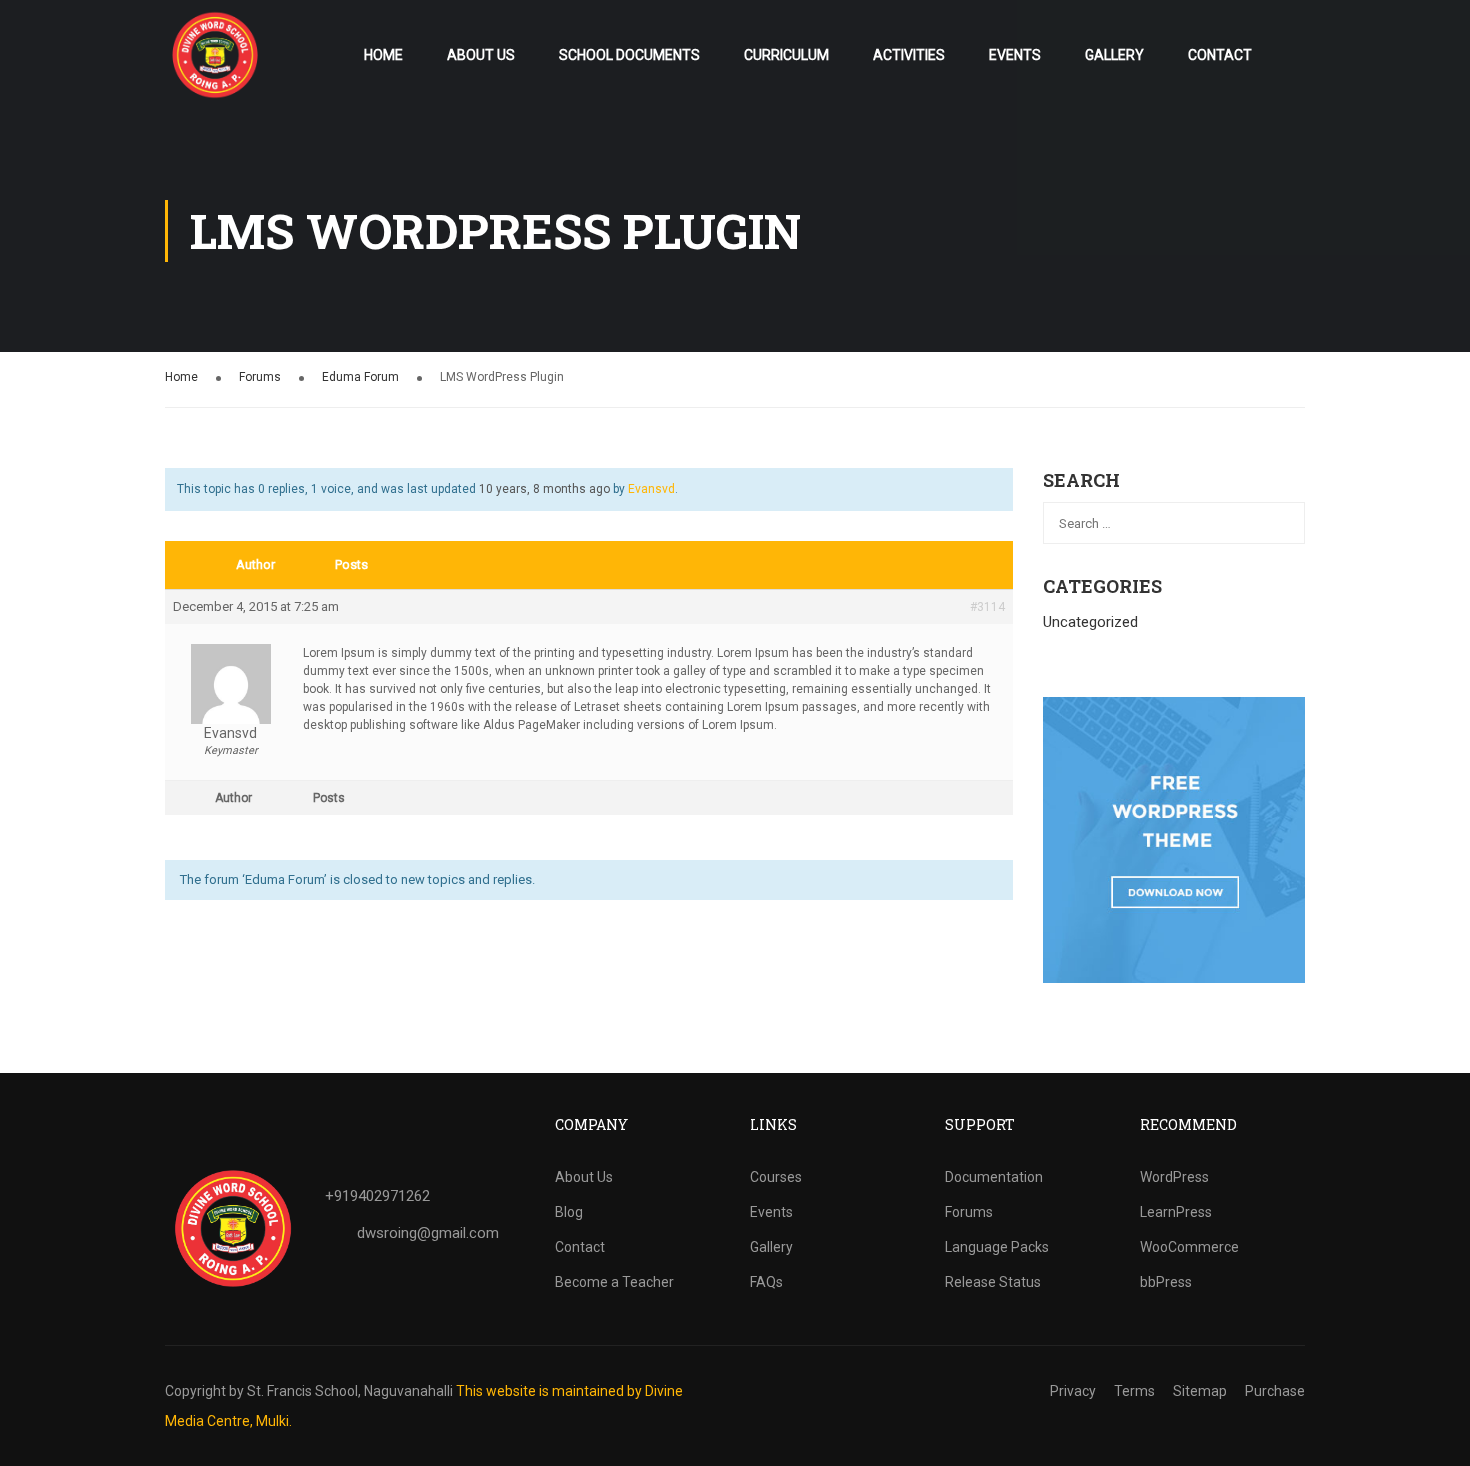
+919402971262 (377, 1196)
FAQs (766, 1282)
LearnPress (1176, 1212)
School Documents (629, 55)
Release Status (993, 1282)
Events (1015, 55)
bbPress (1166, 1282)
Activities (909, 55)
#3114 (987, 607)
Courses (776, 1177)
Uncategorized (1090, 622)
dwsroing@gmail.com (428, 1233)
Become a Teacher (614, 1282)
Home (383, 55)
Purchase (1275, 1391)
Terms (1134, 1391)
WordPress (1174, 1177)
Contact (1220, 55)
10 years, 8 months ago (544, 489)
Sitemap (1200, 1391)
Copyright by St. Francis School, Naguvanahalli (309, 1391)
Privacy (1073, 1391)
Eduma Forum (360, 377)
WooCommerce (1189, 1247)
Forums (260, 377)
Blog (569, 1212)
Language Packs (997, 1247)
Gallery (1114, 55)
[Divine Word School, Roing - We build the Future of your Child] (215, 55)
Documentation (994, 1177)
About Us (481, 55)
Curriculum (786, 55)
